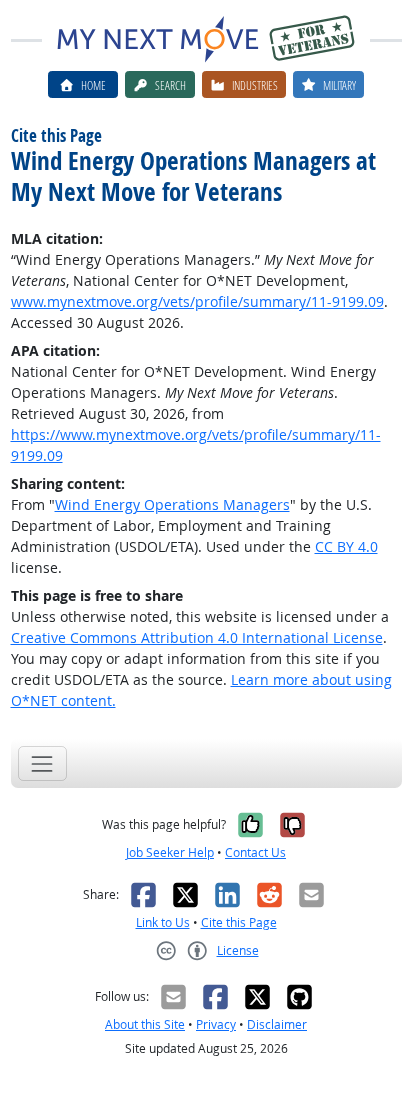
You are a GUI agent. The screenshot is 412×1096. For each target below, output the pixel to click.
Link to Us (163, 922)
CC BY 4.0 (346, 546)
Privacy (216, 1024)
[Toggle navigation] (42, 763)
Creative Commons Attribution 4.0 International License (197, 637)
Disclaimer (277, 1024)
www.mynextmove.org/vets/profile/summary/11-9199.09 (197, 301)
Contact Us (255, 852)
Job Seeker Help (170, 852)
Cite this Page (239, 922)
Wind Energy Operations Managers (172, 504)
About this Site (145, 1024)
